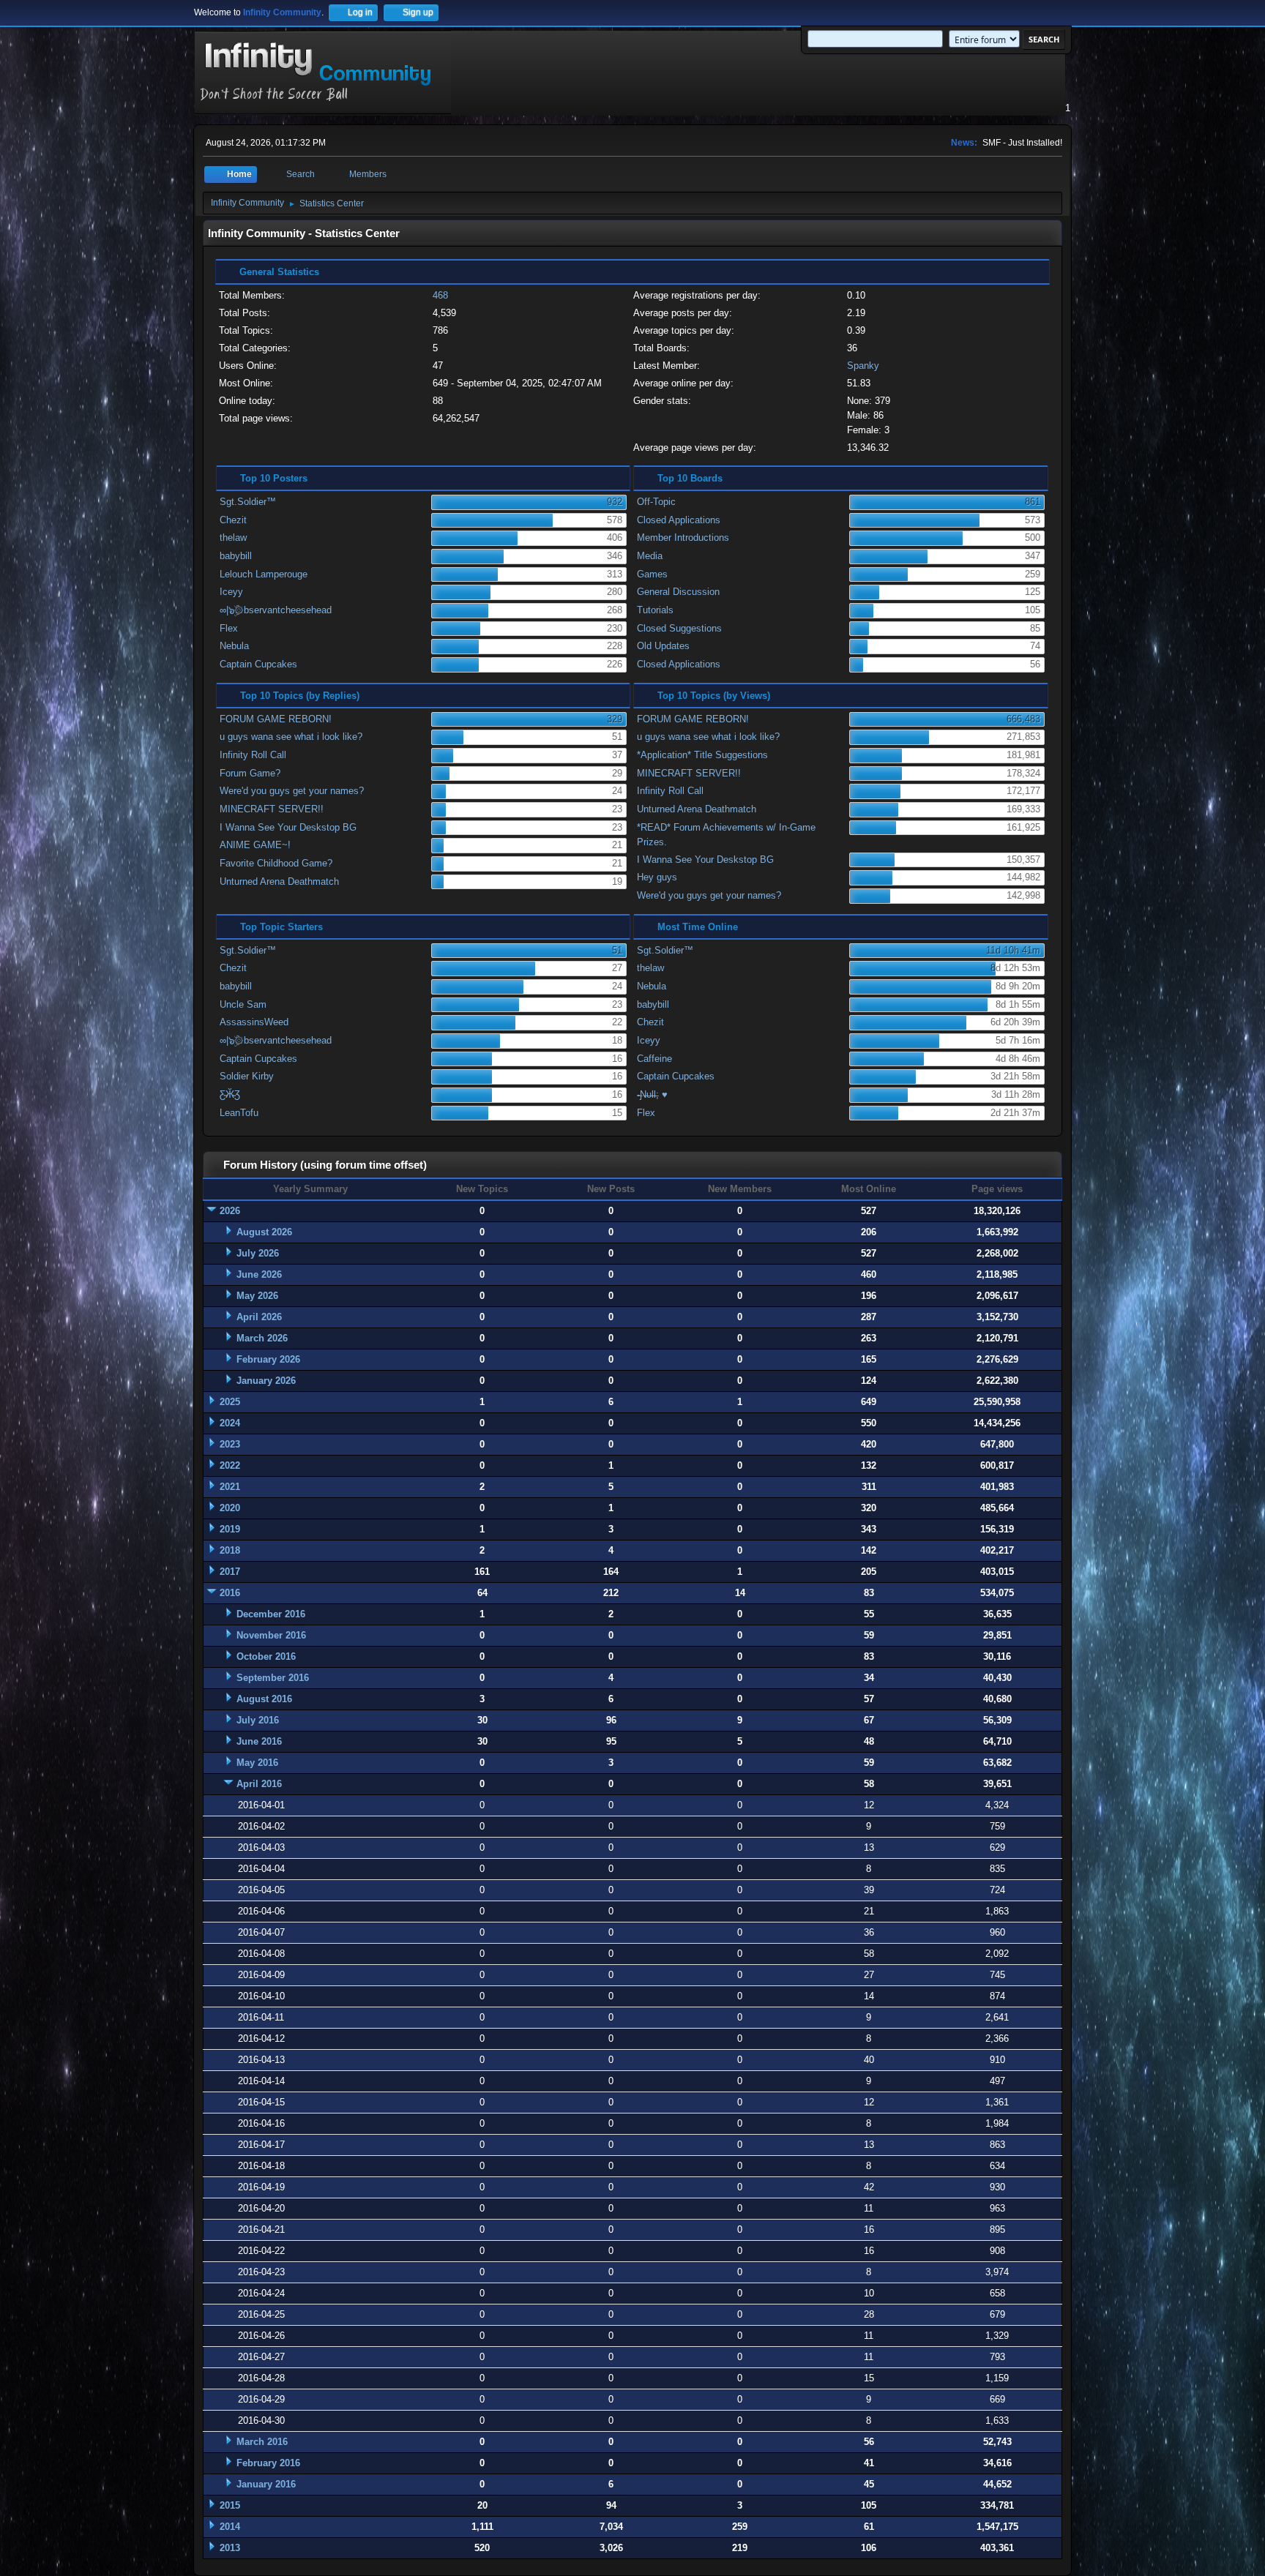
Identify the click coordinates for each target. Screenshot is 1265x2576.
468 (440, 295)
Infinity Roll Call (253, 755)
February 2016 (268, 2463)
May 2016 (257, 1763)
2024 (230, 1423)
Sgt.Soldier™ (248, 502)
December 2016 (271, 1614)
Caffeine (654, 1059)
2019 (230, 1529)
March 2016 (262, 2442)
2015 (230, 2505)
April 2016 (259, 1784)
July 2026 (258, 1253)
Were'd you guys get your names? (292, 791)
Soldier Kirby (247, 1076)
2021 (230, 1487)
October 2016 (266, 1656)
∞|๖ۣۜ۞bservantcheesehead (276, 610)
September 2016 (273, 1678)
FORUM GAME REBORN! (276, 719)
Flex (229, 628)
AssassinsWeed (254, 1022)
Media (650, 556)
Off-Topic (656, 502)
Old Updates (663, 646)
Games (652, 574)
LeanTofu (239, 1113)
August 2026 (264, 1232)
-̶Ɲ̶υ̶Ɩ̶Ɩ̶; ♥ (652, 1094)
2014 (230, 2527)
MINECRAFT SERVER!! (272, 809)
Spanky (863, 366)
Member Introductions (683, 538)
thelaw (233, 538)
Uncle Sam (243, 1004)
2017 (230, 1572)
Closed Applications (679, 520)
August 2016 (264, 1699)
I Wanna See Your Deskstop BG (288, 827)
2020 (230, 1508)
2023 (230, 1444)
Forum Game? (250, 773)
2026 (230, 1211)
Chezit (233, 520)
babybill (236, 556)
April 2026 (259, 1317)
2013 (230, 2548)
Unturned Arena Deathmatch (279, 881)
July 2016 (258, 1720)
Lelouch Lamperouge (264, 574)
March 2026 (262, 1338)
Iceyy (231, 592)
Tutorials (655, 610)
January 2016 (266, 2484)
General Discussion (678, 592)
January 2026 (266, 1381)
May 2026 (257, 1296)
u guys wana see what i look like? (291, 737)
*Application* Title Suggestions (702, 755)
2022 (230, 1465)
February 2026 (268, 1359)
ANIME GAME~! (255, 845)
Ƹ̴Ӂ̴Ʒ (230, 1094)
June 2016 (259, 1741)
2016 (230, 1593)
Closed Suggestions (679, 628)
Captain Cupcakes (258, 664)
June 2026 (259, 1274)
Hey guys (657, 877)
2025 (230, 1402)
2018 (230, 1550)
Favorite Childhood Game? (276, 863)
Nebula (234, 646)
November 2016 (271, 1635)
